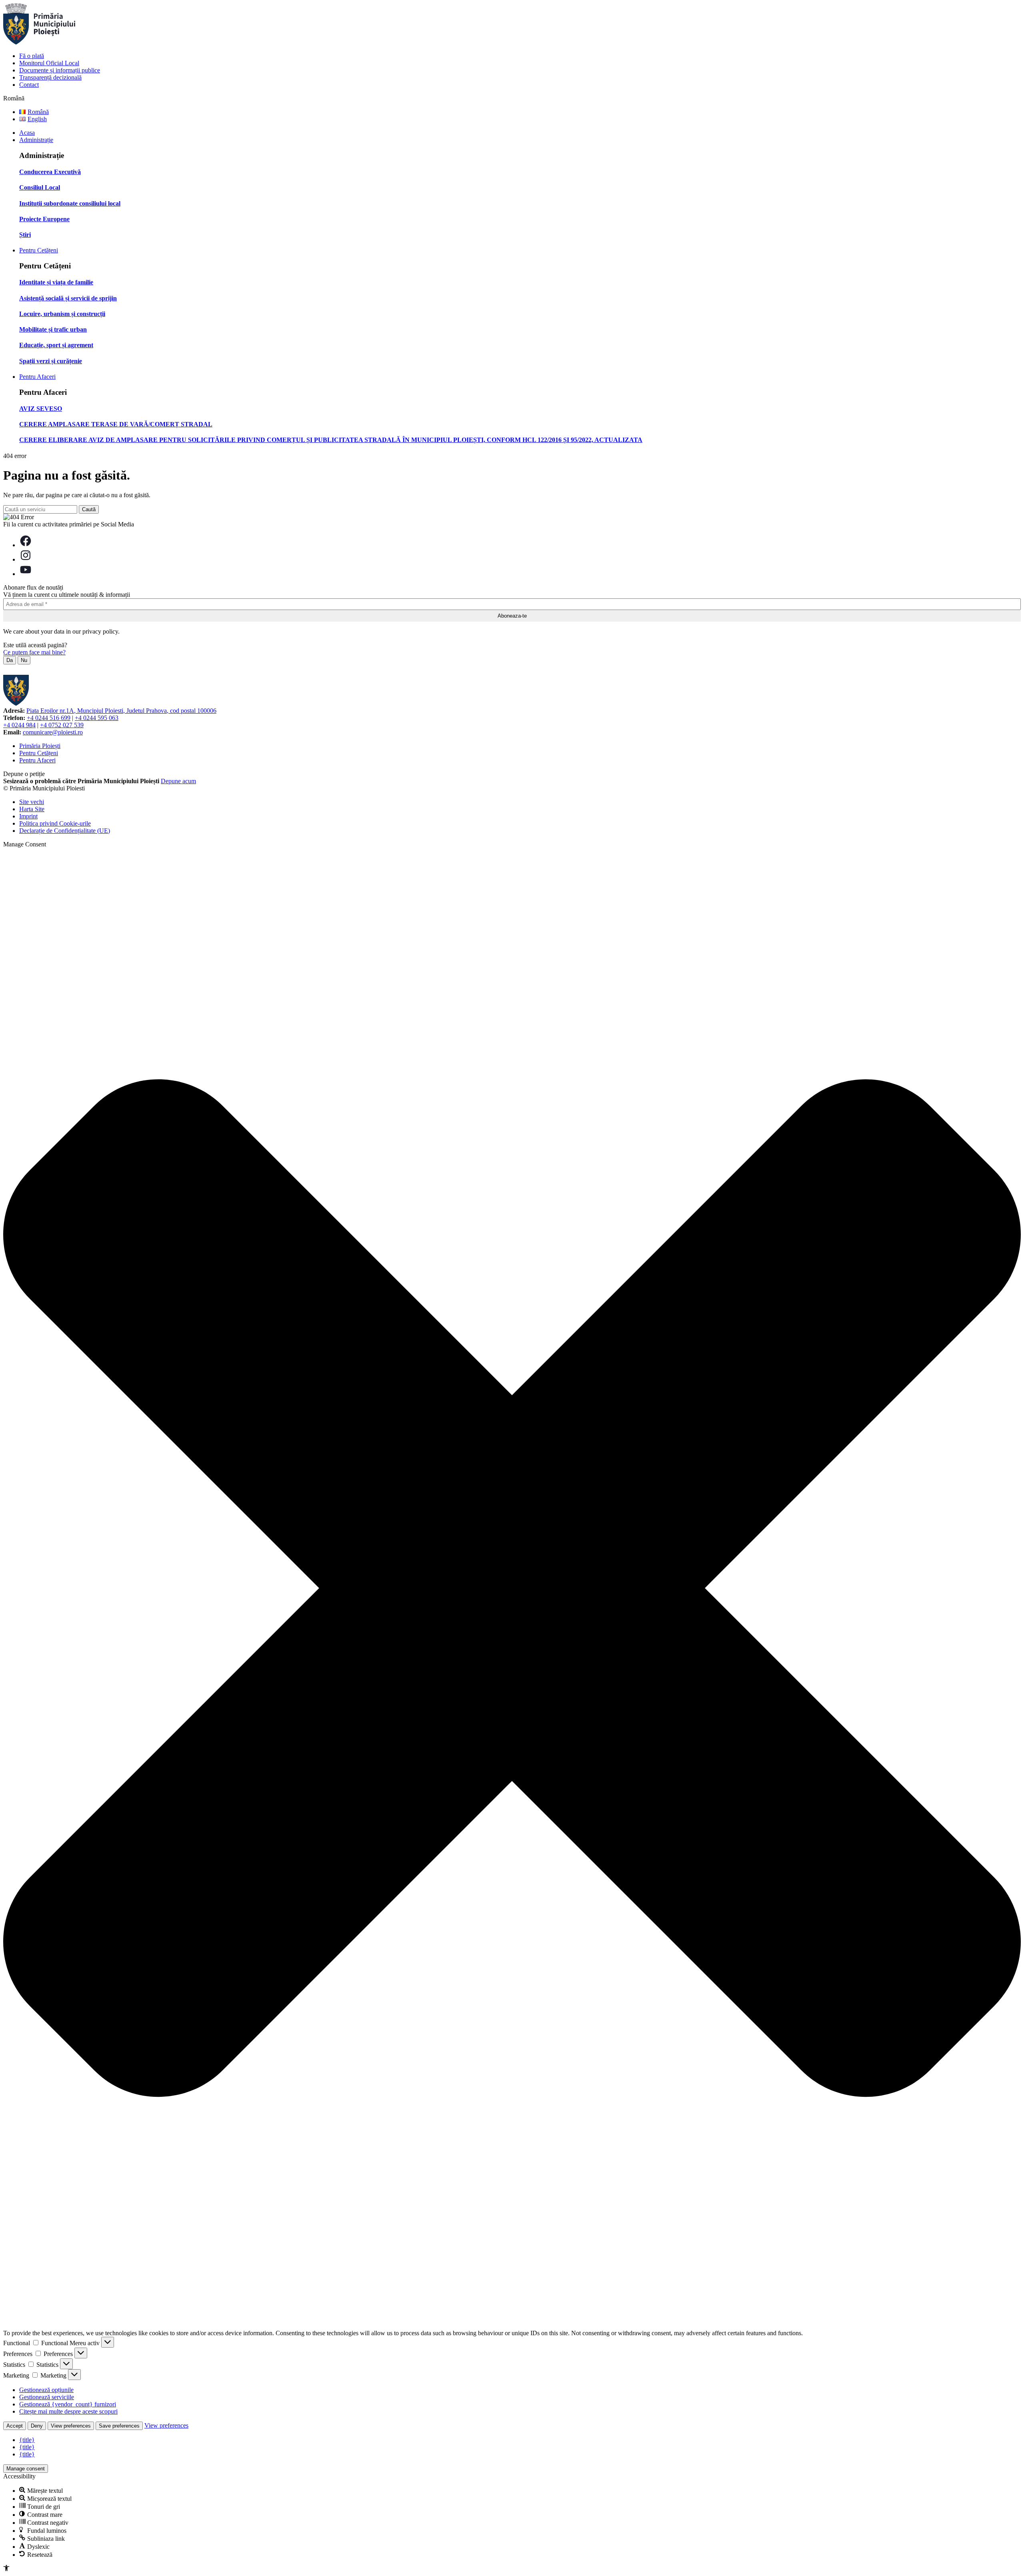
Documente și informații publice (60, 70)
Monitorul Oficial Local (49, 63)
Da (10, 660)
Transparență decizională (50, 77)
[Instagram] (26, 559)
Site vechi (32, 802)
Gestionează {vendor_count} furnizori (68, 2404)
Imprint (28, 816)
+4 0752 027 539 (62, 725)
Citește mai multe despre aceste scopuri (68, 2411)
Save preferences (119, 2426)
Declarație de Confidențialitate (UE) (65, 831)
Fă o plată (32, 56)
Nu (24, 660)
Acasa (27, 133)
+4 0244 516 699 (49, 718)
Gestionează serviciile (47, 2397)
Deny (37, 2426)
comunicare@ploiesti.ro (53, 732)
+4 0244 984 (19, 725)
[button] (512, 1589)
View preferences (71, 2426)
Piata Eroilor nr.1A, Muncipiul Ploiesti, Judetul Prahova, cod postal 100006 (121, 711)
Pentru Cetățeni (39, 250)
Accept (15, 2426)
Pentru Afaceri (37, 377)
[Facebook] (26, 545)
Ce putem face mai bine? (34, 652)
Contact (29, 85)
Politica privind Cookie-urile (55, 823)
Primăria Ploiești (40, 746)
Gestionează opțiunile (46, 2390)
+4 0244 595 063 (97, 718)
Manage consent (26, 2469)
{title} (27, 2440)
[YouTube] (26, 574)
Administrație (36, 140)
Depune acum (178, 781)
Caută (89, 509)
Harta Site (32, 809)
